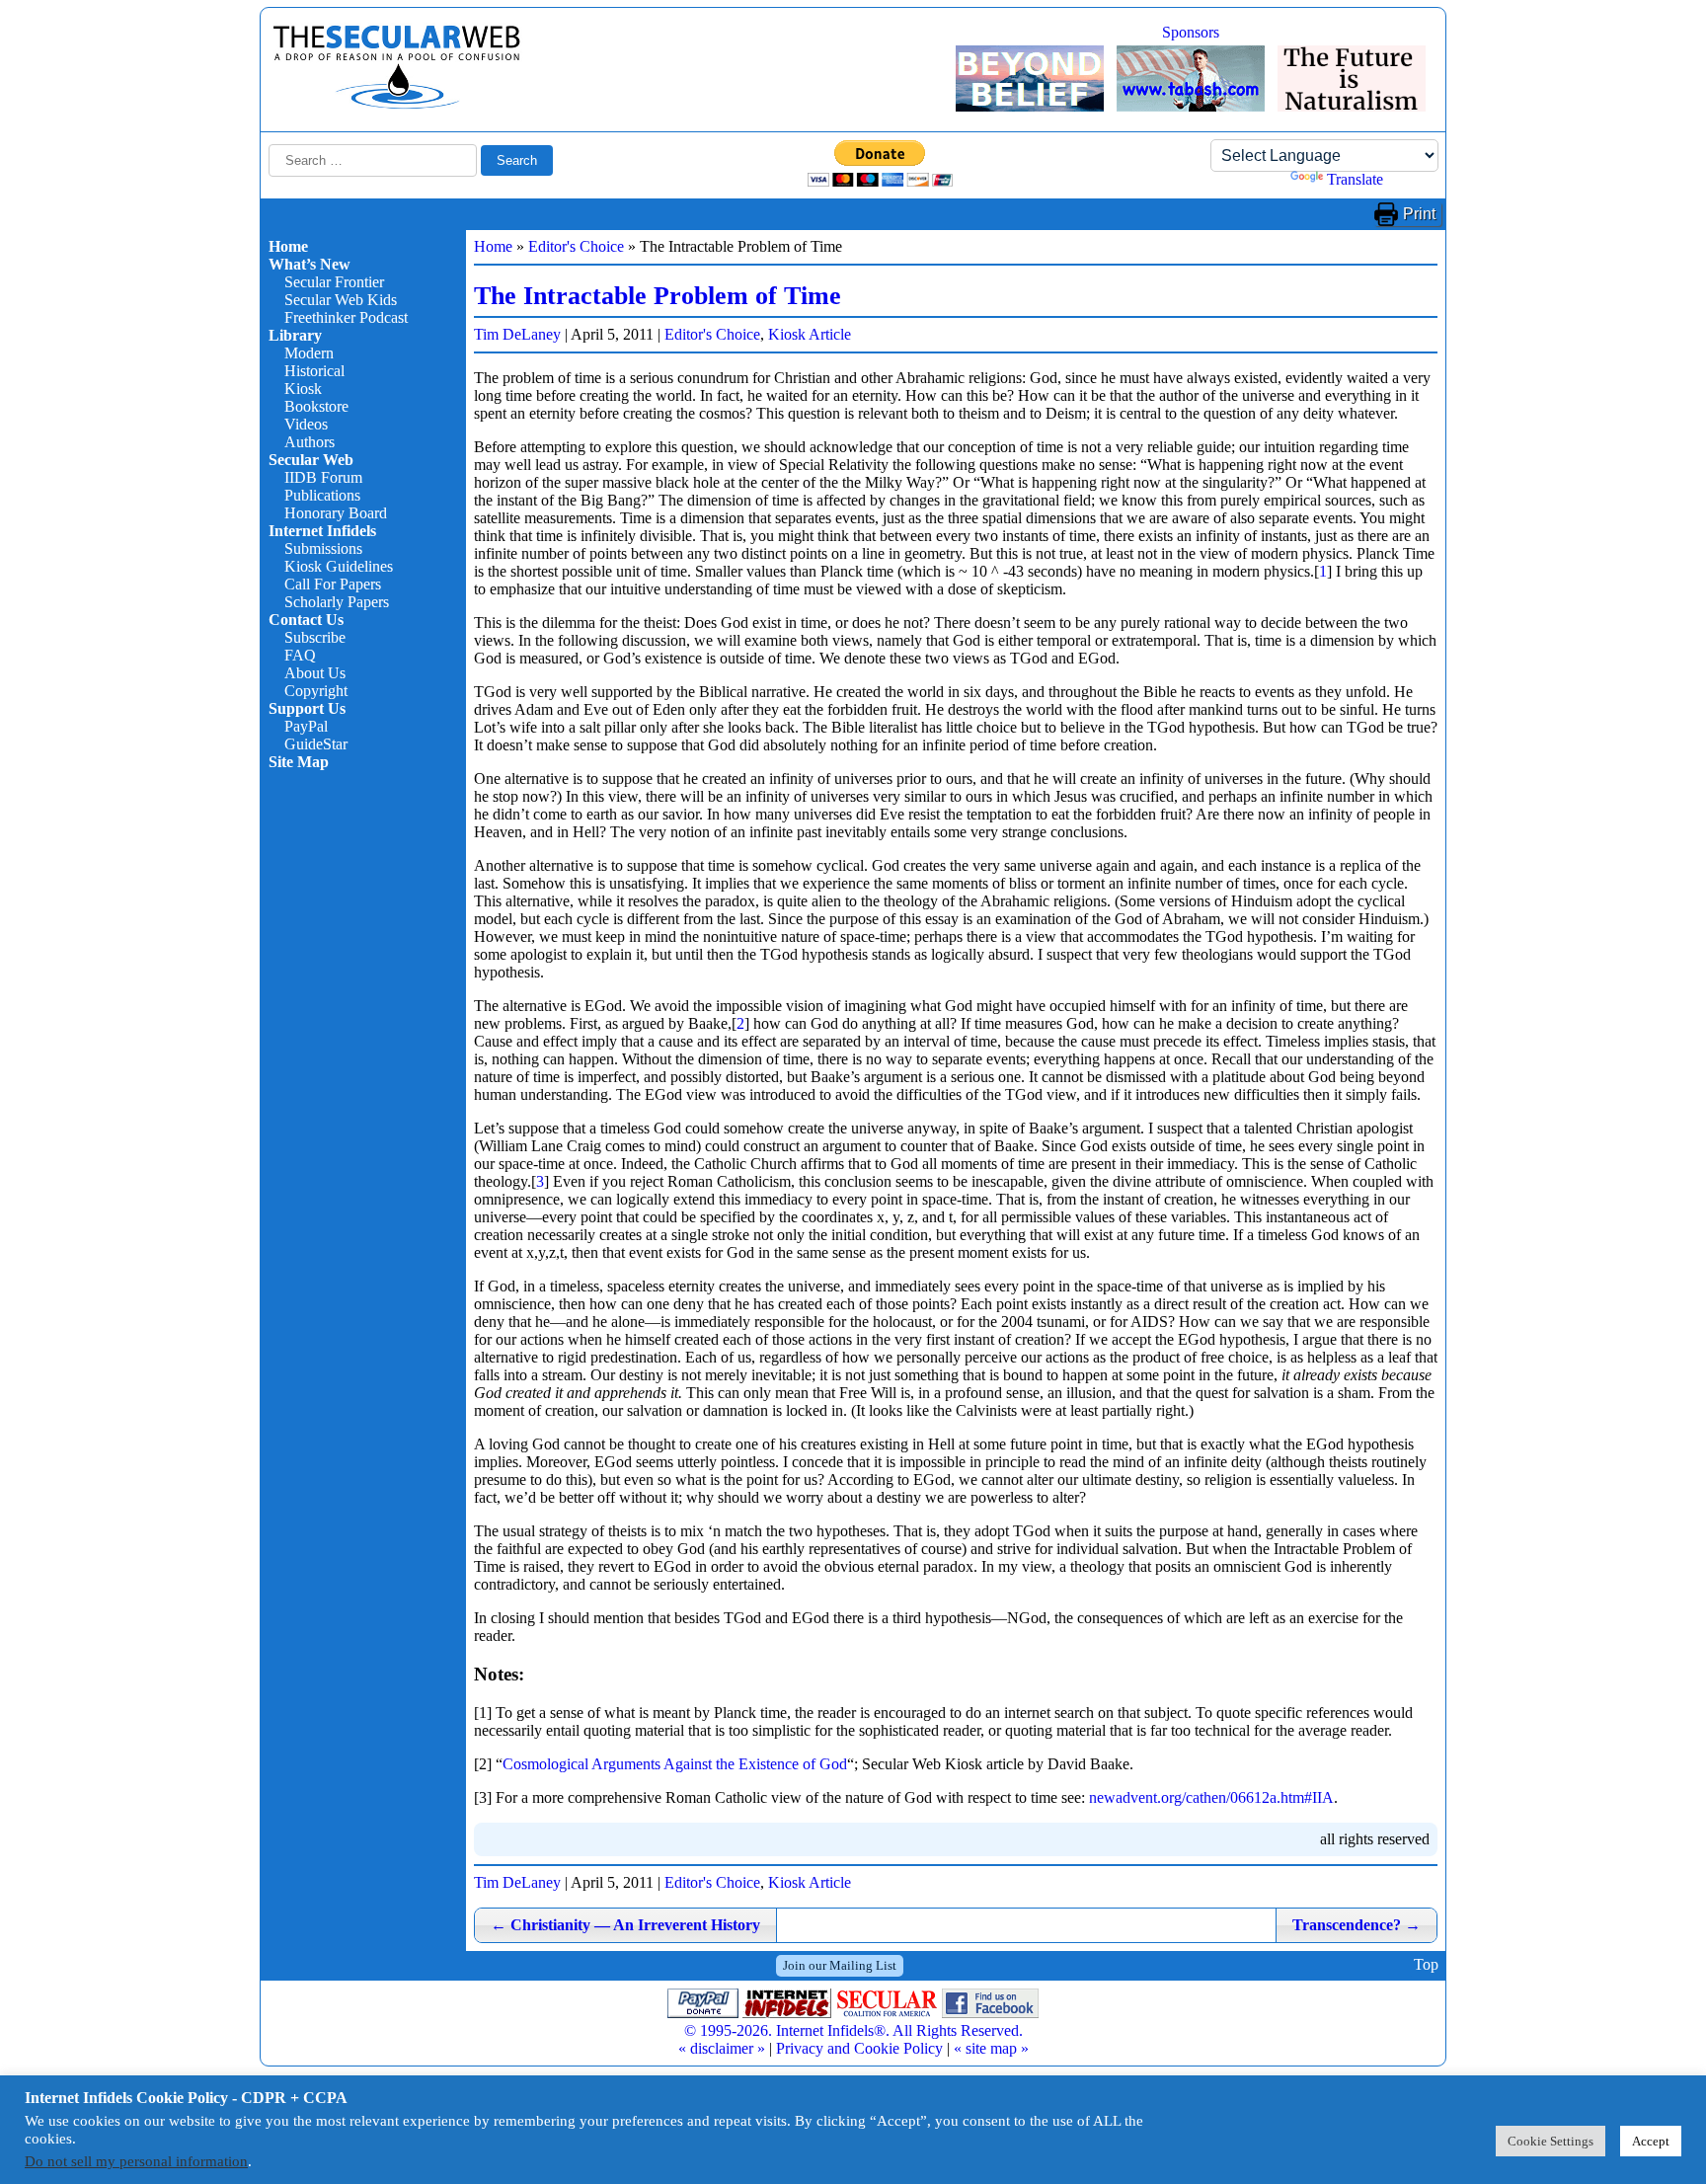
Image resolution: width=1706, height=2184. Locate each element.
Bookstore (316, 406)
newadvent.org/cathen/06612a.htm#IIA (1211, 1797)
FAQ (300, 655)
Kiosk (303, 389)
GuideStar (316, 744)
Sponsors (1191, 32)
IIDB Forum (323, 477)
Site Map (299, 762)
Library (295, 335)
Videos (306, 424)
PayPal (306, 726)
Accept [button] (1651, 2141)
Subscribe (315, 637)
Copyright (316, 691)
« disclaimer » (722, 2048)
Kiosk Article (810, 334)
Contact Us (306, 620)
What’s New (310, 264)
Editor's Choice (576, 246)
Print (1419, 214)
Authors (310, 442)
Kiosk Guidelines (339, 566)
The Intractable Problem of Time (658, 296)
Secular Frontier (334, 282)
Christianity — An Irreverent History (625, 1925)
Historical (314, 371)
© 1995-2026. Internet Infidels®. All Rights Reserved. (853, 2030)
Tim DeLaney (517, 334)
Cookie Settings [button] (1551, 2141)
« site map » (991, 2048)
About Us (315, 673)
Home (288, 246)
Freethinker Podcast (346, 317)
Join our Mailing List (840, 1965)
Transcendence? (1357, 1925)
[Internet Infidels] (397, 104)
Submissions (323, 548)
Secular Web (311, 460)
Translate (1355, 179)
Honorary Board (336, 513)
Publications (322, 495)
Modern (309, 353)
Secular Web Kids (341, 300)
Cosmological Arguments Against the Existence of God (675, 1764)
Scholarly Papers (337, 602)
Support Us (307, 708)
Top (1426, 1965)
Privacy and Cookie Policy (859, 2048)
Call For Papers (333, 584)
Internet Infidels (322, 531)
